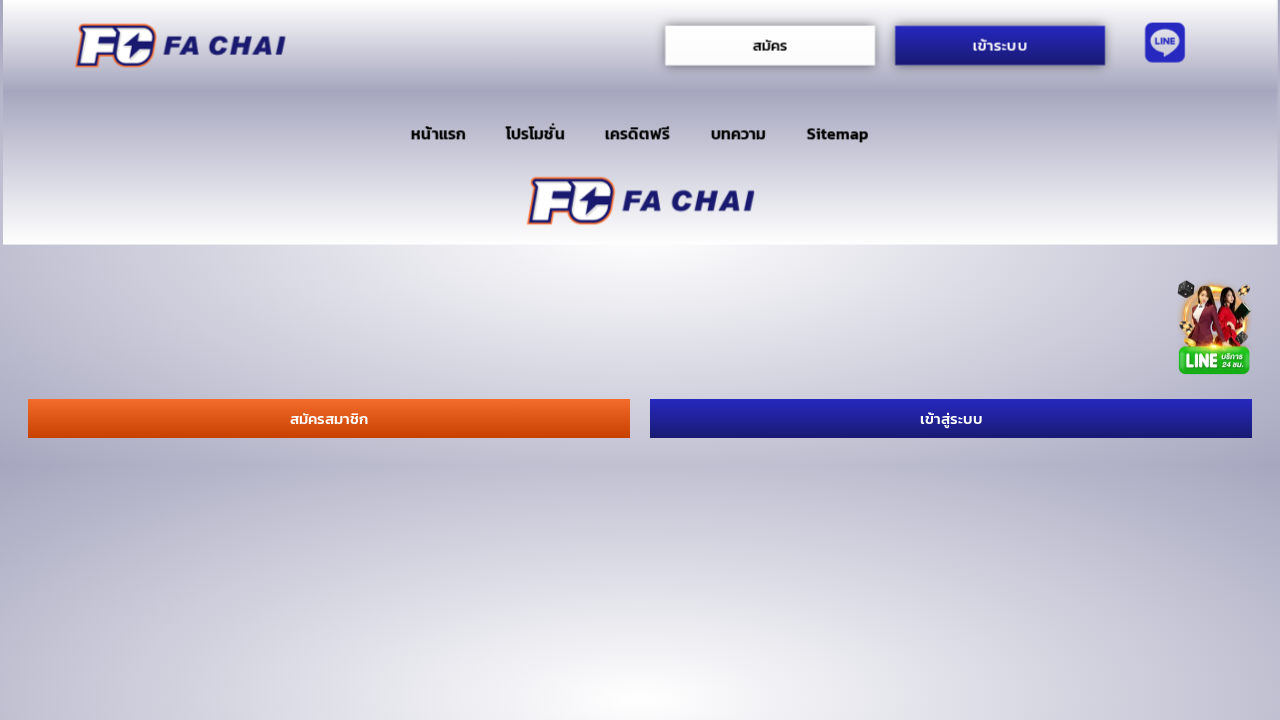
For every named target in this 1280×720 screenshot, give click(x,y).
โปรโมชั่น (535, 134)
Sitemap (837, 134)
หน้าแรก (438, 134)
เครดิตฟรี (638, 134)
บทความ (738, 134)
